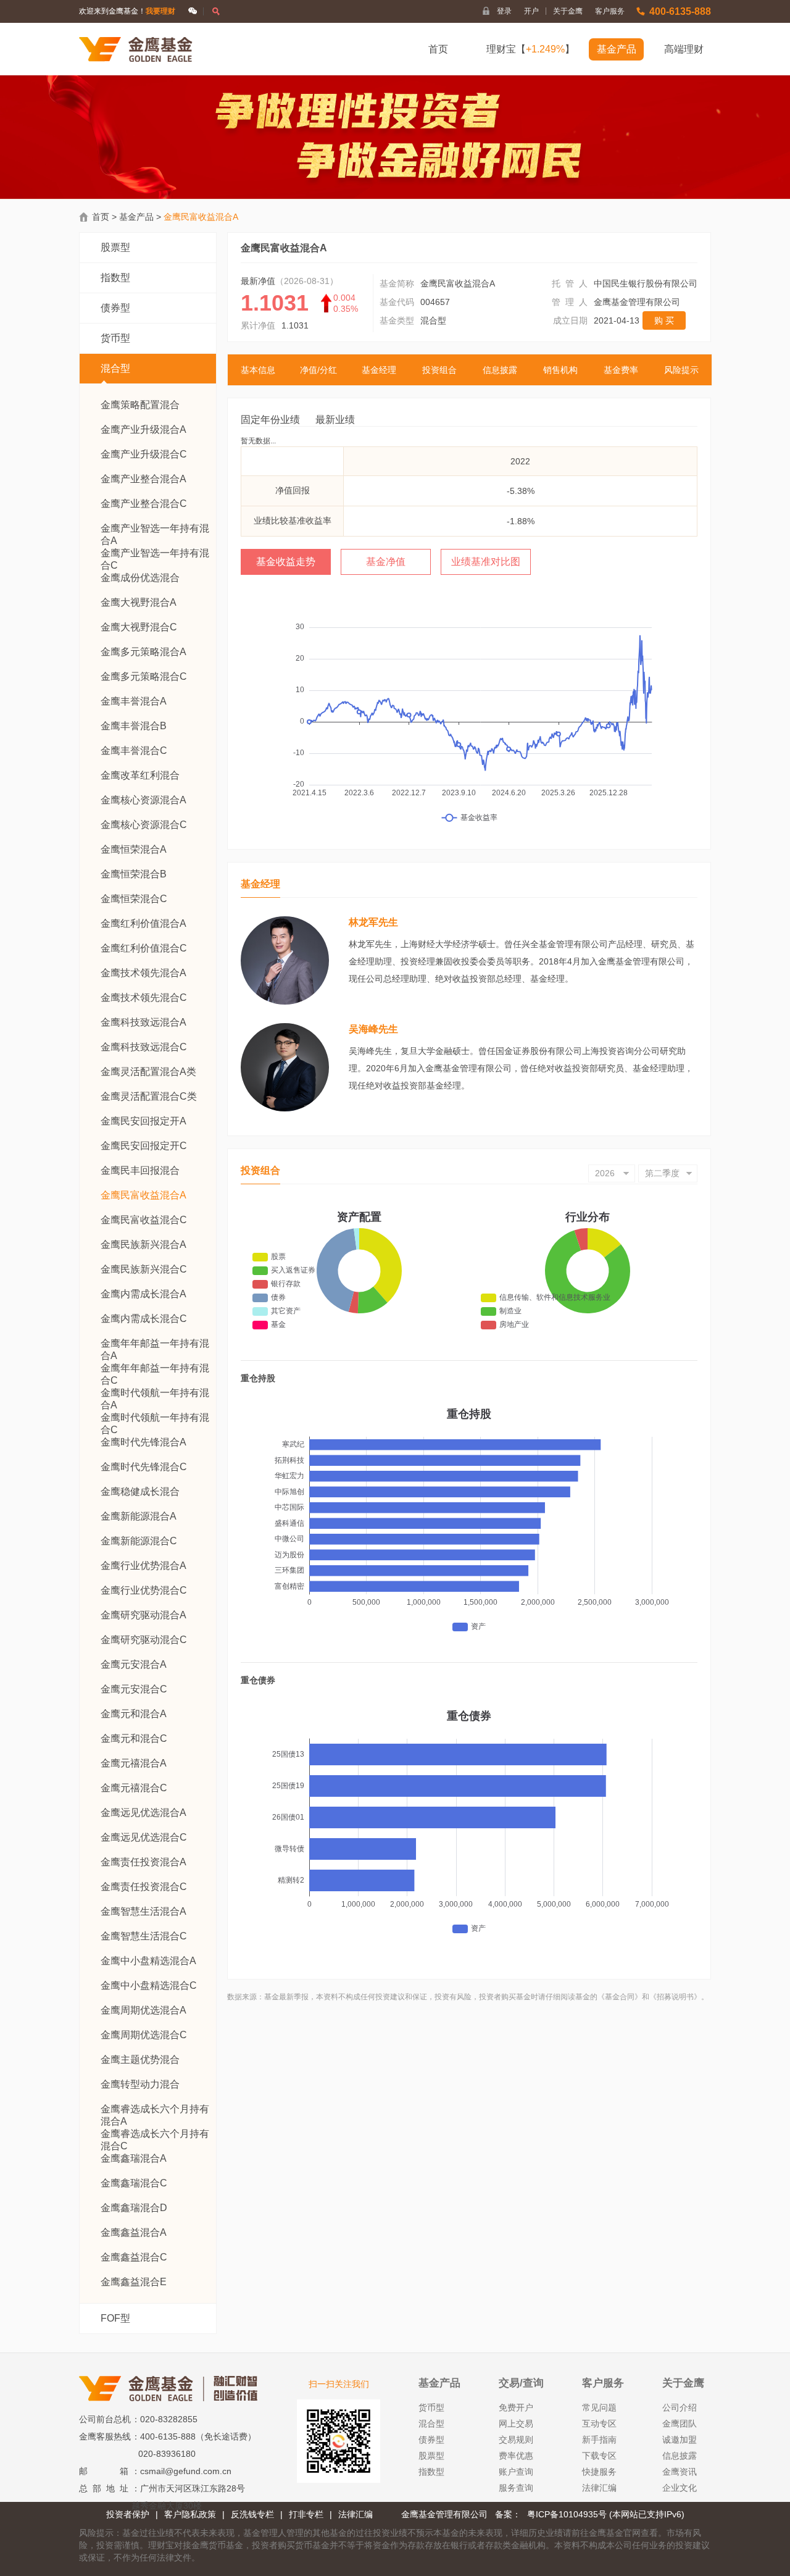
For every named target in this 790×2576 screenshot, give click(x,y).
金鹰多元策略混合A (143, 652)
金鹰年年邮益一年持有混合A (155, 1344)
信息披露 (500, 370)
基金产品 (617, 49)
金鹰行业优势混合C (144, 1590)
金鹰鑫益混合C (134, 2257)
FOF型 (115, 2318)
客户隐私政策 (190, 2514)
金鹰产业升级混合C (144, 454)
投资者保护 (128, 2514)
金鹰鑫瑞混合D (134, 2208)
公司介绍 (680, 2407)
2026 (605, 1173)
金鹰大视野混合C (139, 627)
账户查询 (516, 2472)
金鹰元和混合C (134, 1738)
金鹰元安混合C (134, 1689)
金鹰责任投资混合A (143, 1862)
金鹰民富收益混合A (143, 1195)
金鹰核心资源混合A (143, 800)
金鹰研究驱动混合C (144, 1640)
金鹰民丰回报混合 (140, 1170)
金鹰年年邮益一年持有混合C (155, 1369)
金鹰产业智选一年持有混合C (155, 554)
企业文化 (680, 2488)
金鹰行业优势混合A (143, 1566)
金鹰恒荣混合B (134, 874)
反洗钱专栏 (252, 2514)
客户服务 (610, 11)
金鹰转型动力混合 (140, 2084)
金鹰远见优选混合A (143, 1813)
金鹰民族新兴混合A (143, 1244)
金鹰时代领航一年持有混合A (155, 1393)
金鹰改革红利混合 (140, 775)
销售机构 (560, 370)
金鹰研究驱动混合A (143, 1615)
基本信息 (258, 370)
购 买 (664, 320)
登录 (504, 11)
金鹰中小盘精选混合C (149, 1985)
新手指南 (599, 2440)
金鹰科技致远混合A (143, 1022)
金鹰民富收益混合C (144, 1220)
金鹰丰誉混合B (134, 726)
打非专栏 (306, 2514)
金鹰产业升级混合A (143, 429)
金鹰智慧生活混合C (144, 1936)
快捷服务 (599, 2472)
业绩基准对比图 (486, 562)
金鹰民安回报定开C (144, 1146)
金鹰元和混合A (134, 1714)
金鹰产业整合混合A (143, 479)
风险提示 (681, 370)
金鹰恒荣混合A (134, 849)
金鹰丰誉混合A (134, 701)
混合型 (115, 368)
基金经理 (379, 370)
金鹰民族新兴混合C (144, 1269)
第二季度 (662, 1173)
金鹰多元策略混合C (144, 676)
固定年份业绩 (270, 420)
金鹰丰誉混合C (134, 751)
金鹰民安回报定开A (143, 1121)
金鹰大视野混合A (139, 602)
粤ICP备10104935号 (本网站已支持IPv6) (606, 2514)
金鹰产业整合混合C (144, 504)
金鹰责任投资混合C (144, 1887)
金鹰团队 (680, 2423)
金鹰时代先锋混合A (143, 1442)
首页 (438, 49)
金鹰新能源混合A (139, 1516)
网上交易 (516, 2423)
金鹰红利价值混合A (143, 923)
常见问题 (599, 2407)
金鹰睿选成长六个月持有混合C (155, 2134)
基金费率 (621, 370)
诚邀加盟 (680, 2440)
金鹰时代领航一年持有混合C (155, 1418)
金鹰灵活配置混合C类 (149, 1096)
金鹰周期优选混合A (143, 2010)
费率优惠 (516, 2456)
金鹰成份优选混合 (140, 578)
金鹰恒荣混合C (134, 899)
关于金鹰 (568, 11)
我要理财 (160, 11)
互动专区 (599, 2423)
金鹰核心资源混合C (144, 825)
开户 (535, 11)
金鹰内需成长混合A (143, 1294)
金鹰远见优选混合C (144, 1837)
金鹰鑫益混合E (134, 2282)
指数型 (115, 278)
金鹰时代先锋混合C (144, 1467)
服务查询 (516, 2488)
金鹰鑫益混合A (134, 2232)
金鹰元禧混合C (134, 1788)
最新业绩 (335, 420)
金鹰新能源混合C (139, 1541)
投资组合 (439, 370)
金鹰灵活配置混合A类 (148, 1072)
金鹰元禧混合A (134, 1763)
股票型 (115, 247)
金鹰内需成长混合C (144, 1319)
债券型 (115, 308)
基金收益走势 (286, 562)
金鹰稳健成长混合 (140, 1491)
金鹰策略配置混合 (140, 405)
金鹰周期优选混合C (144, 2035)
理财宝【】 (530, 49)
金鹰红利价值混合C (144, 948)
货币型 (115, 338)
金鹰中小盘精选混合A (148, 1961)
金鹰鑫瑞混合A (134, 2158)
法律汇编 (599, 2488)
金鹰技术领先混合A (143, 973)
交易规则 (516, 2440)
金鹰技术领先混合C (144, 997)
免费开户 (516, 2407)
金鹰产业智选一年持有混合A (155, 529)
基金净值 (386, 562)
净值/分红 (318, 370)
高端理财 (684, 49)
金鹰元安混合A (134, 1664)
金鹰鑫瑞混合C (134, 2183)
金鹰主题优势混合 (140, 2060)
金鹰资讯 (680, 2472)
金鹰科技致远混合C (144, 1047)
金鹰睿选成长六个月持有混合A (155, 2110)
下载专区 (599, 2456)
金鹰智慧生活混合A (143, 1911)
